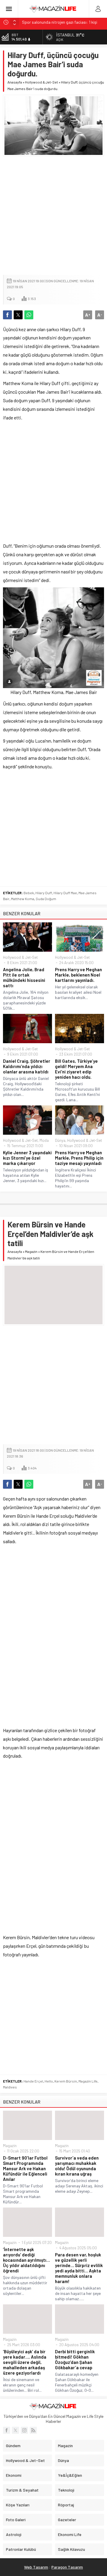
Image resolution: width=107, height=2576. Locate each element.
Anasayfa (15, 82)
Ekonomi (14, 2475)
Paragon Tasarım (67, 2567)
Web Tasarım (36, 2567)
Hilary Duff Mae (65, 893)
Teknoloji (66, 2490)
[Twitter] (15, 2430)
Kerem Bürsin (66, 2081)
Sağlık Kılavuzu (71, 2549)
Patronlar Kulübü (21, 2549)
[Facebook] (7, 2430)
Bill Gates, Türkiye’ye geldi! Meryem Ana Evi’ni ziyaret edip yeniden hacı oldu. (76, 1069)
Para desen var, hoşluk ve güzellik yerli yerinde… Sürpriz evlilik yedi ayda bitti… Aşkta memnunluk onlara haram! (79, 2268)
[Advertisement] (53, 216)
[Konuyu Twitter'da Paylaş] (18, 315)
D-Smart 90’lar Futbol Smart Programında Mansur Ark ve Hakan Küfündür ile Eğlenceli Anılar (25, 2168)
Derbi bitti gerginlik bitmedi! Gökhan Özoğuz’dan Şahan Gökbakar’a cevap (75, 2359)
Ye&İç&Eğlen (70, 2475)
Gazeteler (67, 2520)
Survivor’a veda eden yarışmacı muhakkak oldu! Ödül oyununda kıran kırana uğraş (77, 2166)
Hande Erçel (33, 2081)
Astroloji (14, 2534)
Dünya (60, 1140)
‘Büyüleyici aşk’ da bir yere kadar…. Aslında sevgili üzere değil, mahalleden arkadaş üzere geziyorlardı (25, 2362)
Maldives (10, 2087)
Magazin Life (88, 2081)
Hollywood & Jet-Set (41, 82)
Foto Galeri (16, 2520)
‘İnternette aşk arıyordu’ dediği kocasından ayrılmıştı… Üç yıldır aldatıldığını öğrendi (26, 2260)
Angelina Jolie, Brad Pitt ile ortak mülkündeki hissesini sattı (24, 977)
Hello (49, 2081)
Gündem (13, 2446)
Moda (44, 1140)
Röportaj (66, 2505)
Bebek (29, 893)
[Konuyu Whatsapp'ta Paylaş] (29, 315)
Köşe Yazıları (18, 2505)
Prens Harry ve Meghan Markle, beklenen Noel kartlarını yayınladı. (78, 975)
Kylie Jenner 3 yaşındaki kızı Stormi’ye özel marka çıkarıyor (27, 1158)
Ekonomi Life (70, 2534)
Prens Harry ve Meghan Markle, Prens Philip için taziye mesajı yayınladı (79, 1158)
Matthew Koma (23, 899)
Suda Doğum (46, 899)
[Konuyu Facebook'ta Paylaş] (7, 315)
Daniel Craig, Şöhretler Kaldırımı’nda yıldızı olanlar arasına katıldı (27, 1066)
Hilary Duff (44, 893)
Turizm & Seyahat (22, 2490)
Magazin (31, 1251)
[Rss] (33, 2430)
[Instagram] (24, 2430)
